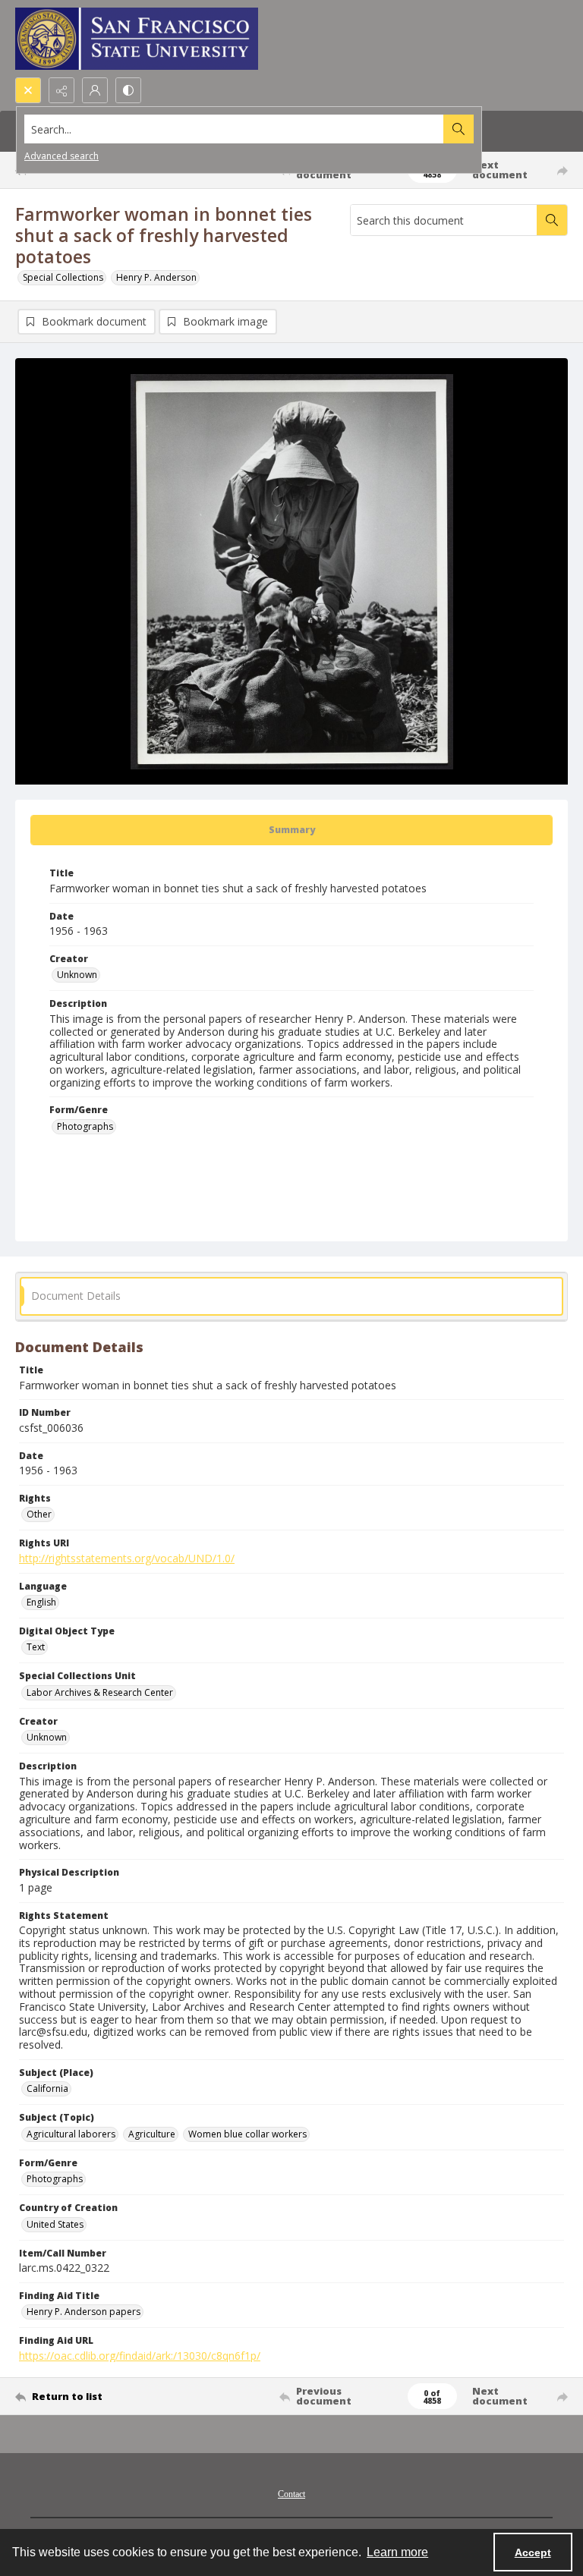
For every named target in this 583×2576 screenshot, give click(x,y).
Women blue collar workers (247, 2134)
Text (36, 1647)
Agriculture (152, 2134)
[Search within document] (552, 220)
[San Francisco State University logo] (137, 39)
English (41, 1602)
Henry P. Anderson (156, 277)
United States (55, 2224)
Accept (533, 2552)
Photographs (85, 1126)
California (47, 2088)
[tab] (291, 830)
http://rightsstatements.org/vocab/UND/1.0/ (127, 1558)
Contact (291, 2494)
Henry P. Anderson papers (84, 2312)
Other (39, 1514)
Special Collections (63, 277)
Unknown (77, 975)
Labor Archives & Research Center (100, 1692)
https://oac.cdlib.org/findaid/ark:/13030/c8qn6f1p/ (140, 2356)
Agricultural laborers (71, 2134)
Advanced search (61, 156)
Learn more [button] (397, 2552)
